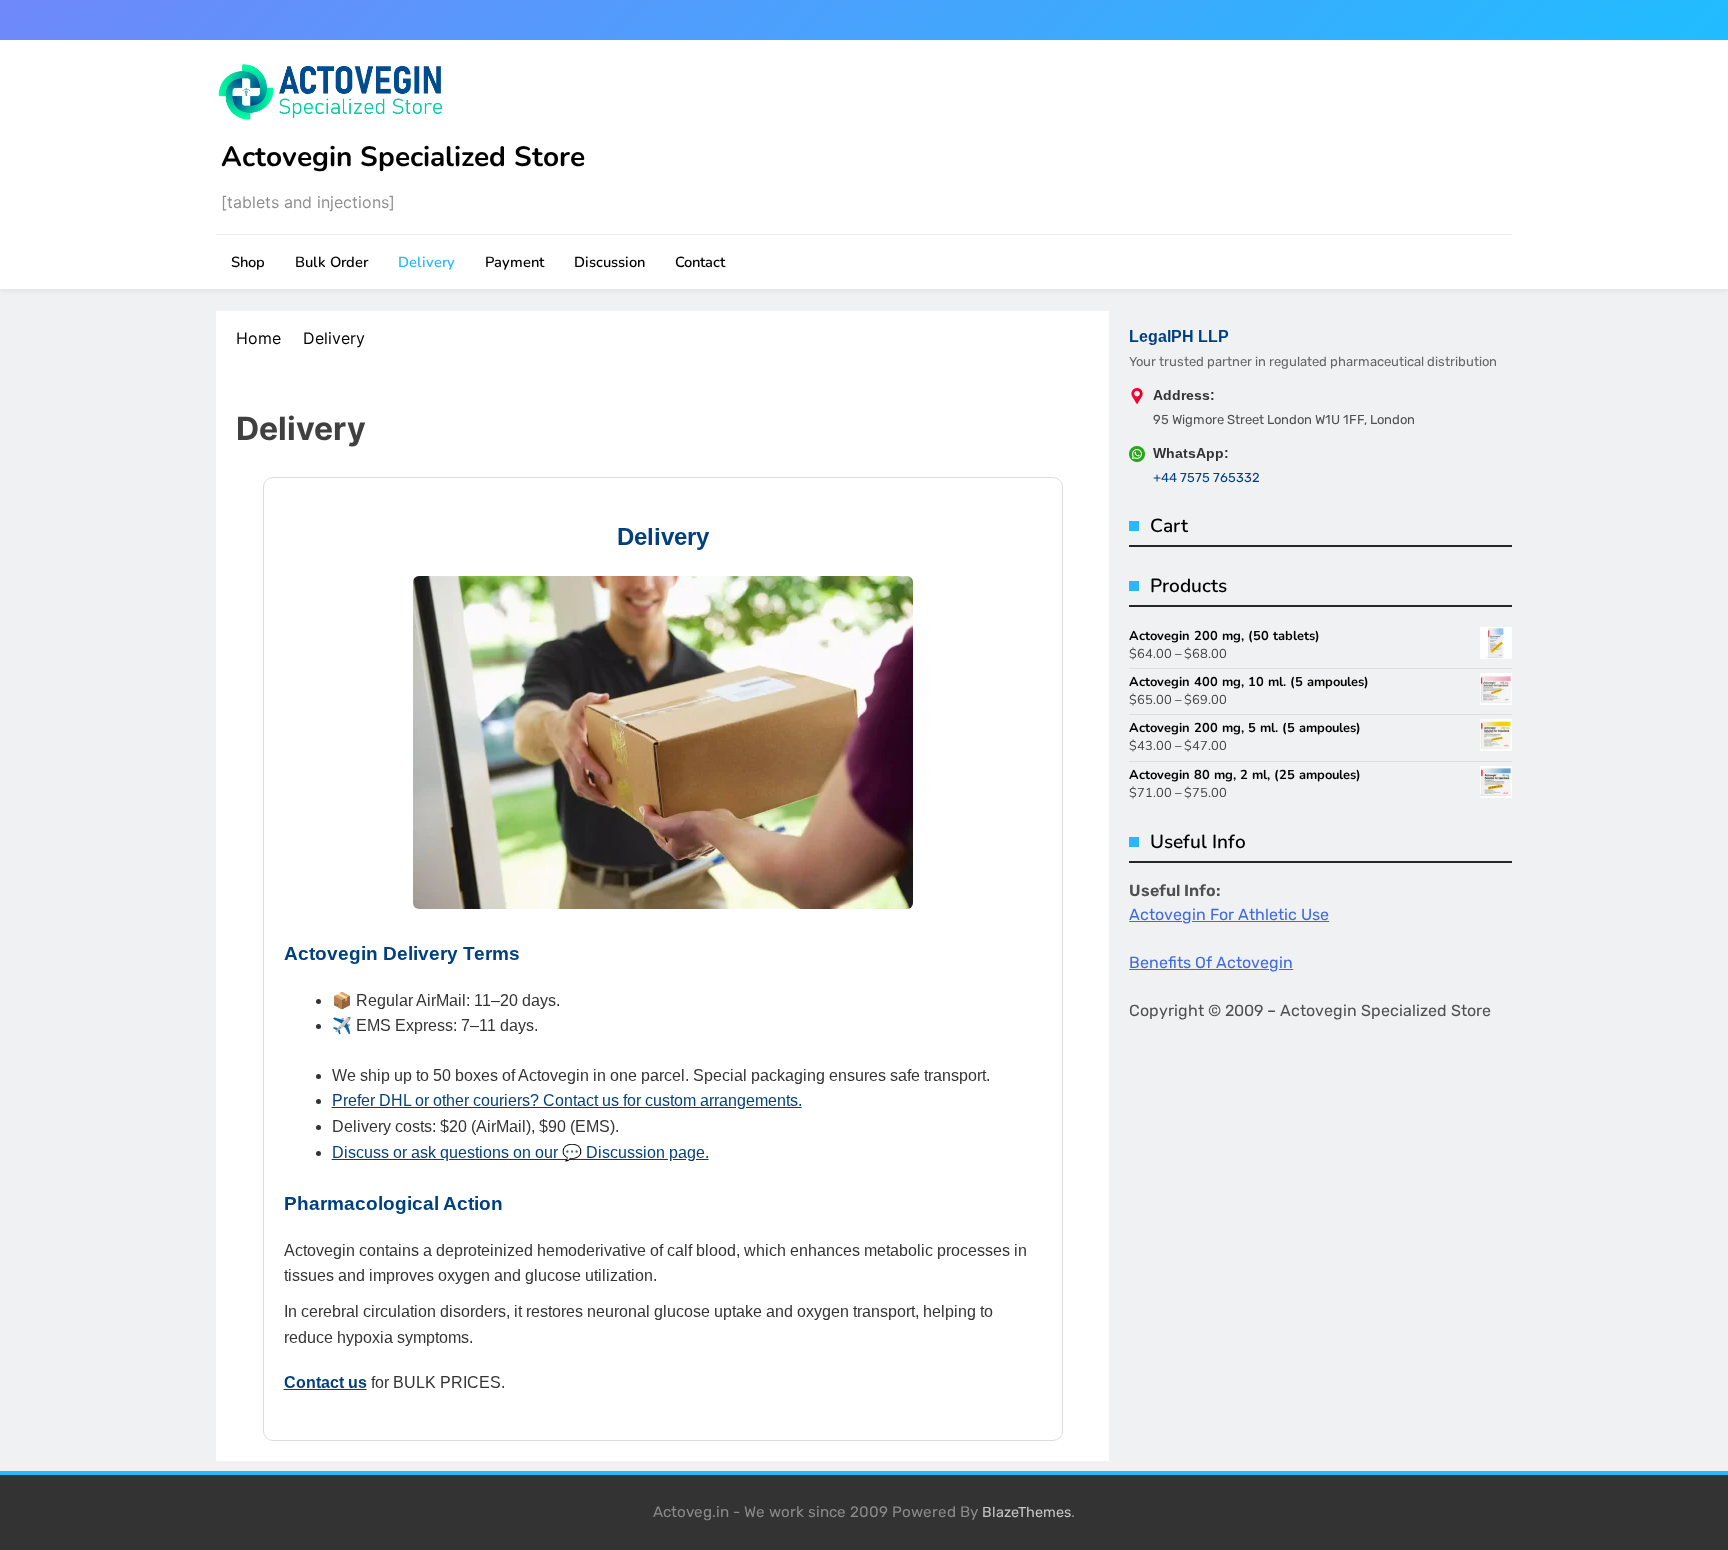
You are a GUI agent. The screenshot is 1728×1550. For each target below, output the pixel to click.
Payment (514, 262)
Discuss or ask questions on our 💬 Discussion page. (520, 1152)
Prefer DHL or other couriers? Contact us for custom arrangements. (567, 1100)
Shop (248, 262)
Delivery (426, 262)
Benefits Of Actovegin (1211, 962)
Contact (700, 262)
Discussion (609, 262)
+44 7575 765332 (1206, 477)
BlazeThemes (1026, 1512)
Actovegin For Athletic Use (1229, 914)
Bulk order (331, 262)
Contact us (325, 1382)
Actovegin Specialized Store (403, 157)
